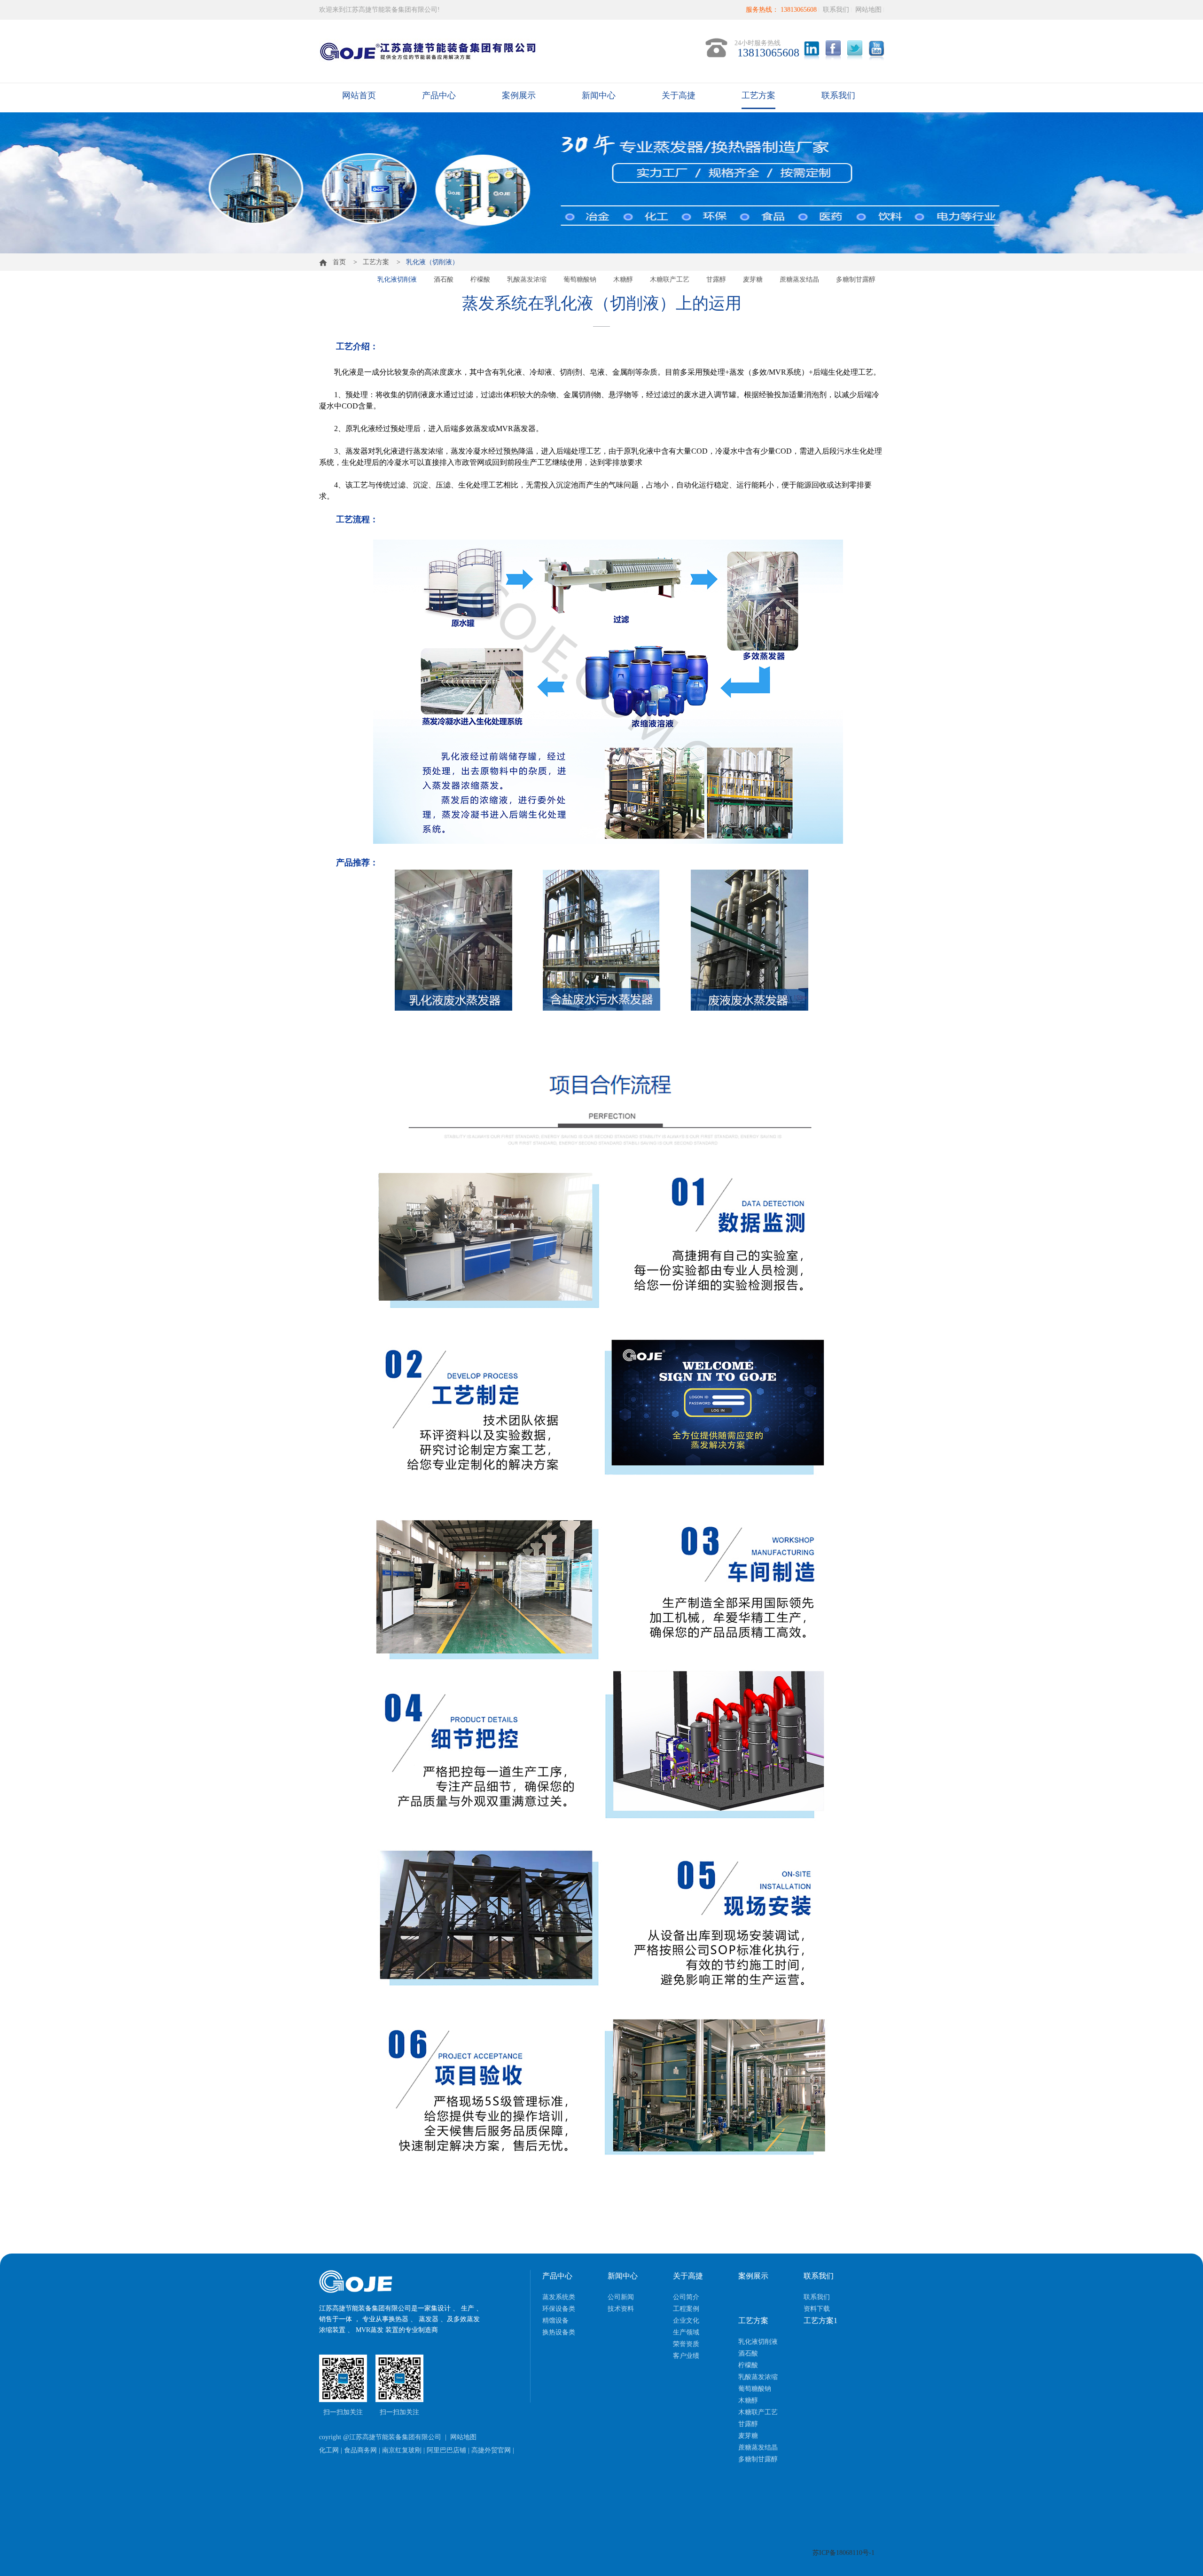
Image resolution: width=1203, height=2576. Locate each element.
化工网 (329, 2450)
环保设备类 (559, 2309)
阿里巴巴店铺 (446, 2450)
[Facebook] (833, 50)
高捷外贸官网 (491, 2450)
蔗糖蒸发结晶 (799, 279)
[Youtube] (876, 50)
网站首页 (359, 95)
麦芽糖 (753, 279)
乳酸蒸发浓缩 (527, 279)
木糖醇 (623, 279)
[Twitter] (855, 50)
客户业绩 (686, 2356)
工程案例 (686, 2309)
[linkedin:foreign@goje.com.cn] (812, 50)
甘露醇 (716, 279)
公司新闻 (621, 2297)
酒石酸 (444, 279)
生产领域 (686, 2332)
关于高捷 (679, 95)
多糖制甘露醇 (856, 279)
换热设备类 (559, 2332)
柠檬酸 (480, 279)
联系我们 (836, 10)
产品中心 (439, 95)
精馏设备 (555, 2321)
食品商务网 (360, 2450)
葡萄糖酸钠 (580, 279)
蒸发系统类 (559, 2297)
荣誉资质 (686, 2344)
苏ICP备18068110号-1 (844, 2553)
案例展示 (519, 95)
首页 (336, 262)
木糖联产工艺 (670, 279)
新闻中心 (599, 95)
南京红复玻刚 (402, 2450)
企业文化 (686, 2321)
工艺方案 (758, 95)
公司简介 (686, 2297)
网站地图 (868, 10)
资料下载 (817, 2309)
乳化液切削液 (397, 279)
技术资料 (621, 2309)
